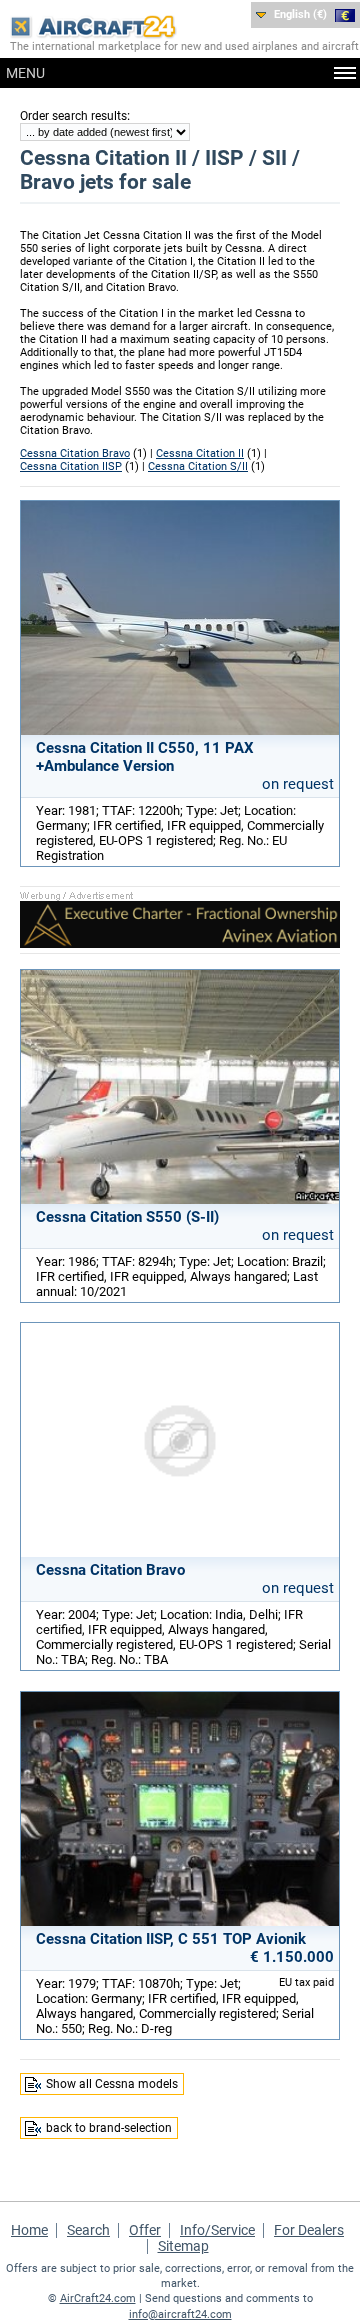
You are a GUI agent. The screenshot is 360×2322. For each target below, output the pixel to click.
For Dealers (309, 2230)
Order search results (73, 116)
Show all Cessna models (112, 2084)
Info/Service (217, 2230)
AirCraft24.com (98, 2298)
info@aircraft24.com (180, 2314)
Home (29, 2230)
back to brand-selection (109, 2128)
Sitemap (183, 2246)
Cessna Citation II (200, 453)
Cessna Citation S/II (198, 466)
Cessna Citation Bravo (75, 453)
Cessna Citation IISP (71, 466)
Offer (145, 2230)
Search (88, 2230)
